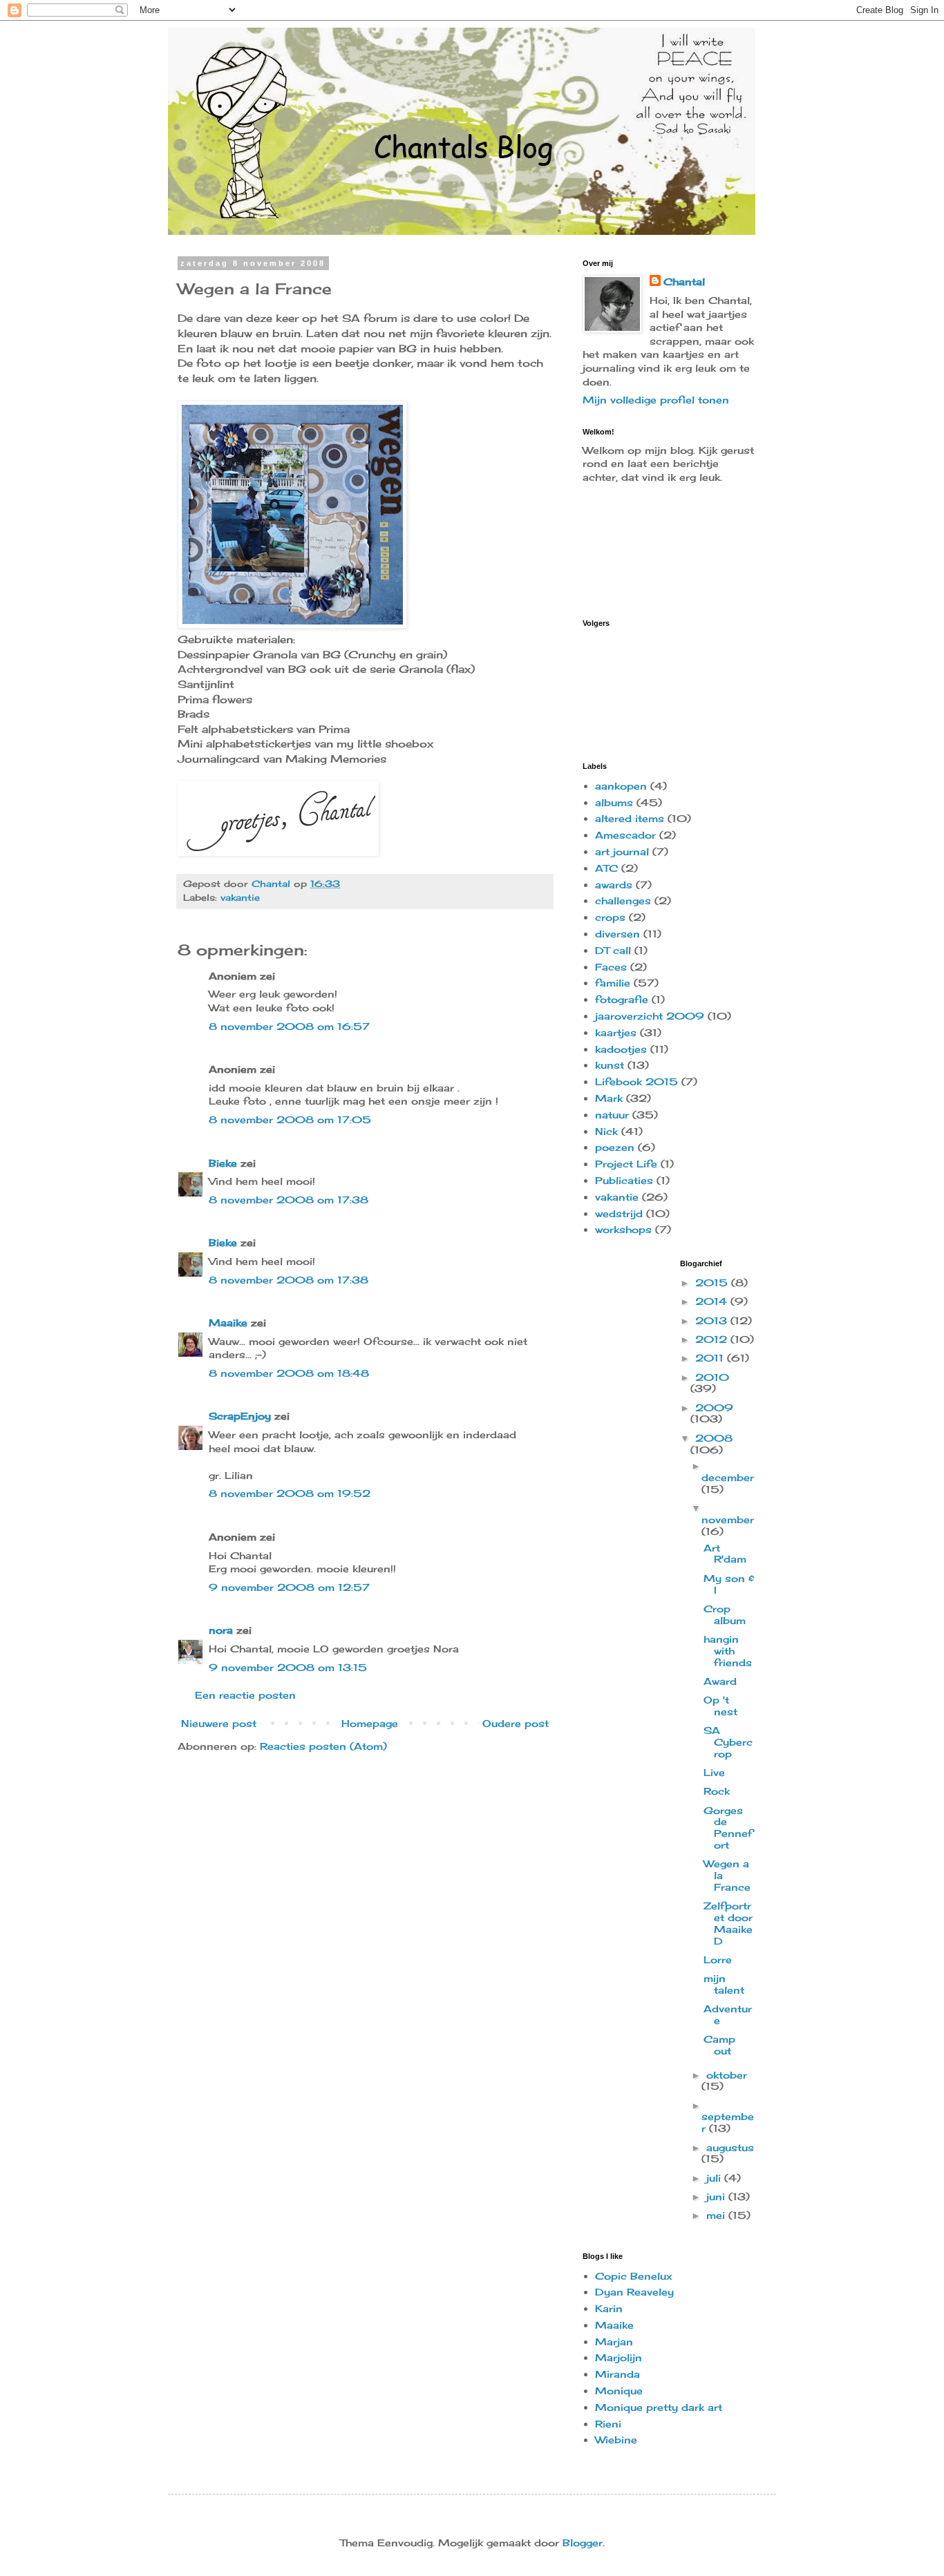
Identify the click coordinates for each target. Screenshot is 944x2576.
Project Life (626, 1164)
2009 (714, 1408)
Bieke (223, 1163)
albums (614, 802)
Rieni (608, 2424)
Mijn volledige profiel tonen (656, 400)
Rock (717, 1791)
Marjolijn (619, 2357)
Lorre (718, 1959)
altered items (630, 818)
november (728, 1519)
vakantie (240, 898)
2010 (712, 1377)
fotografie (622, 999)
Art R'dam (725, 1554)
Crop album (725, 1614)
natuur (612, 1115)
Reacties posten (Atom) (323, 1746)
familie (613, 983)
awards (614, 885)
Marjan (614, 2341)
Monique (619, 2391)
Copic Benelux (634, 2276)
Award (720, 1681)
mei (717, 2215)
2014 (713, 1301)
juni (717, 2196)
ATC (606, 868)
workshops (623, 1229)
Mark (609, 1098)
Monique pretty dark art (659, 2407)
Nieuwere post (219, 1723)
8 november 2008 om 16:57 (289, 1026)
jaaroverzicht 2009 (650, 1016)
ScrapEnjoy (240, 1416)
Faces (611, 967)
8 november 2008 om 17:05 (290, 1119)
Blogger (583, 2542)
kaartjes (616, 1032)
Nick (606, 1131)
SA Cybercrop (728, 1742)
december (728, 1477)
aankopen (621, 786)
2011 (711, 1358)
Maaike (228, 1323)
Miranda (617, 2374)
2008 (714, 1438)
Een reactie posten (245, 1695)
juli (715, 2178)
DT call (613, 950)
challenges (623, 900)
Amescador (625, 835)
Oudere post (516, 1723)
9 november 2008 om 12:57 (289, 1587)
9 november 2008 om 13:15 (288, 1667)
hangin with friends (728, 1651)
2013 (713, 1320)
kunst (610, 1065)
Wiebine (616, 2440)
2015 (713, 1282)
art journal (622, 851)
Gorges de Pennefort (728, 1828)
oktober (727, 2075)
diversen (617, 934)
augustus (730, 2147)
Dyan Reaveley (634, 2292)
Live (714, 1772)
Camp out (719, 2045)
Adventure (728, 2014)
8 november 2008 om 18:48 (289, 1373)
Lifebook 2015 (636, 1081)
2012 (713, 1339)
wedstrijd (619, 1213)
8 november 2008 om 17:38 (289, 1200)
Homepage (370, 1723)
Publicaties (624, 1180)
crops (610, 917)
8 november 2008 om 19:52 (290, 1493)
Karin (609, 2308)
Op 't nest (720, 1706)
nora (221, 1630)
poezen (615, 1147)
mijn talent (724, 1984)
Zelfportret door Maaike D (728, 1923)
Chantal (684, 282)
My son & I (729, 1584)
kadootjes (621, 1049)
